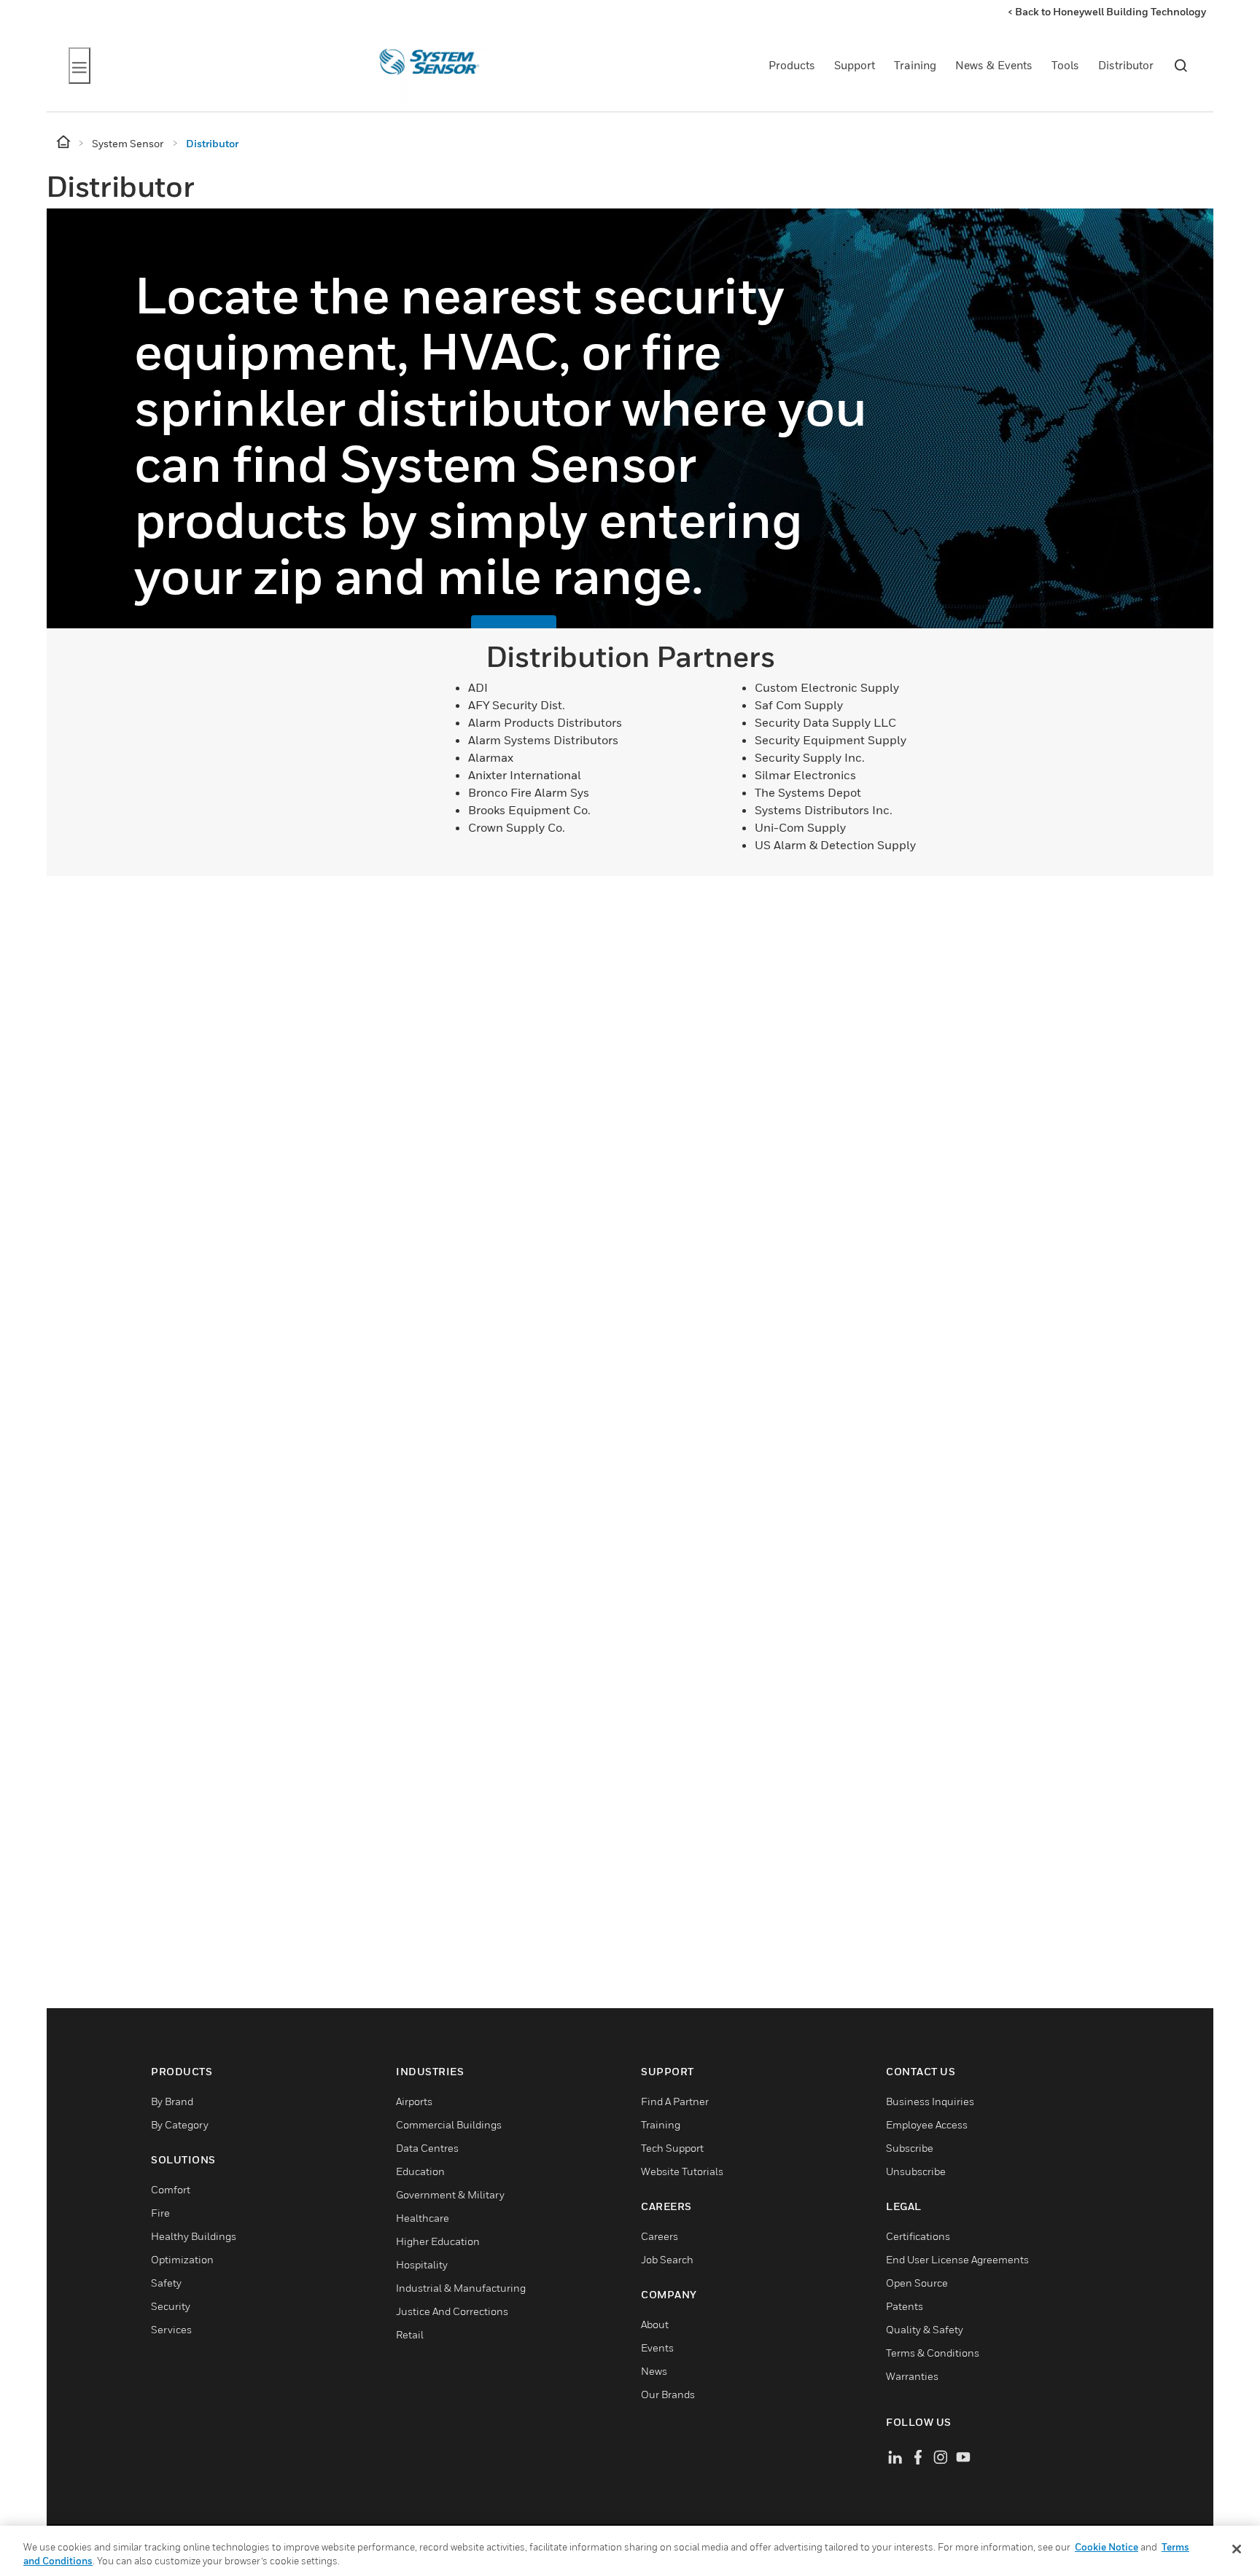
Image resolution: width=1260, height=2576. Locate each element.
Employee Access (927, 2124)
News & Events (994, 65)
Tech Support (672, 2148)
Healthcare (423, 2218)
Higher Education (438, 2241)
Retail (410, 2334)
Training (915, 65)
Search (1181, 66)
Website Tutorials (682, 2171)
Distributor (1126, 65)
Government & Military (450, 2194)
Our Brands (668, 2394)
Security (171, 2306)
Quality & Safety (925, 2329)
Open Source (917, 2283)
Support (855, 65)
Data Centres (427, 2148)
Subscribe (910, 2148)
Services (171, 2329)
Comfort (171, 2189)
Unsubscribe (916, 2171)
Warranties (912, 2376)
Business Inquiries (930, 2101)
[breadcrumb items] (65, 143)
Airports (414, 2101)
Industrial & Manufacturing (461, 2288)
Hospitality (422, 2264)
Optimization (182, 2259)
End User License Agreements (957, 2259)
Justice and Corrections (452, 2311)
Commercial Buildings (449, 2124)
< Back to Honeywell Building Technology (1107, 11)
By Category (180, 2124)
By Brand (172, 2101)
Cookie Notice (1107, 2547)
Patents (905, 2306)
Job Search (667, 2259)
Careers (660, 2236)
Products (792, 65)
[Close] (1237, 2549)
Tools (1065, 65)
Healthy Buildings (194, 2236)
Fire (160, 2213)
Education (420, 2171)
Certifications (918, 2236)
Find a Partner (675, 2101)
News (654, 2371)
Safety (166, 2283)
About (655, 2324)
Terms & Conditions (933, 2353)
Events (657, 2347)
